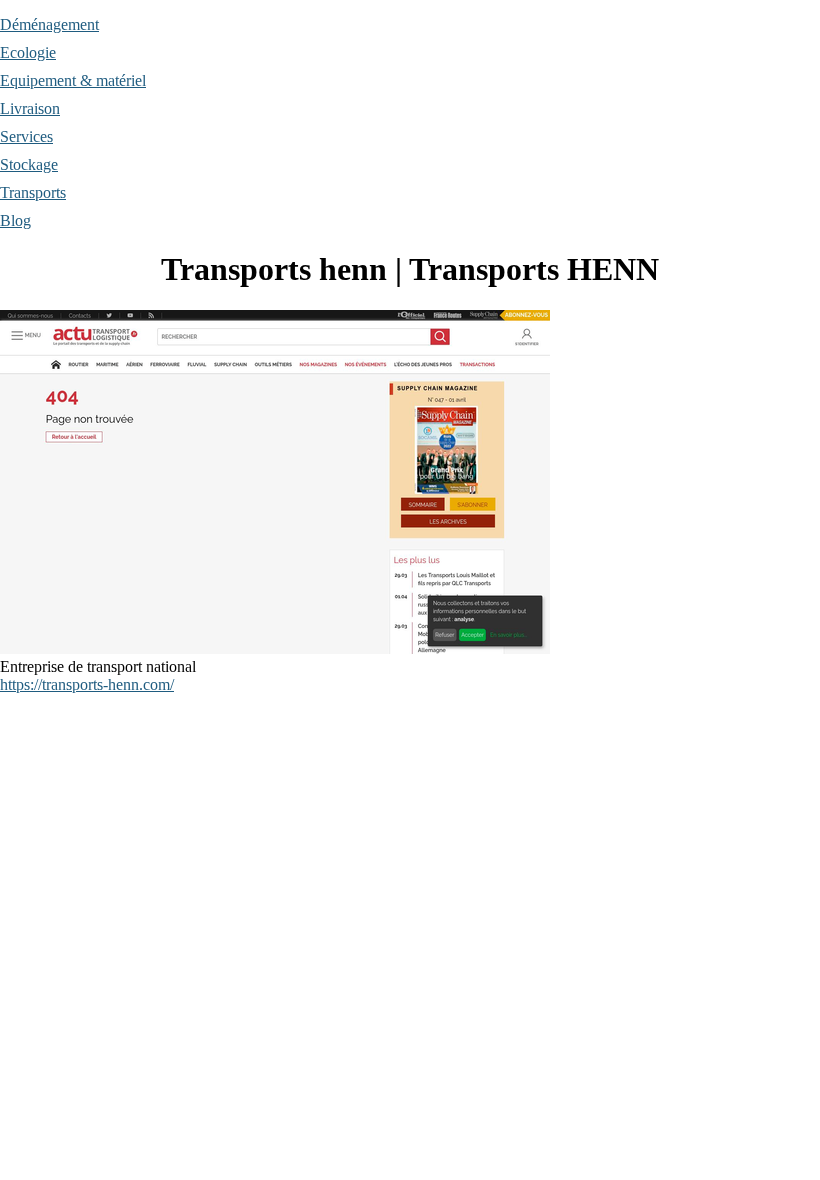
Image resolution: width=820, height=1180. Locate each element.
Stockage (29, 164)
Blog (15, 220)
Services (26, 136)
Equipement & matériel (73, 80)
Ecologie (28, 52)
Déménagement (49, 24)
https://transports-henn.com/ (87, 684)
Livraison (30, 108)
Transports (33, 192)
